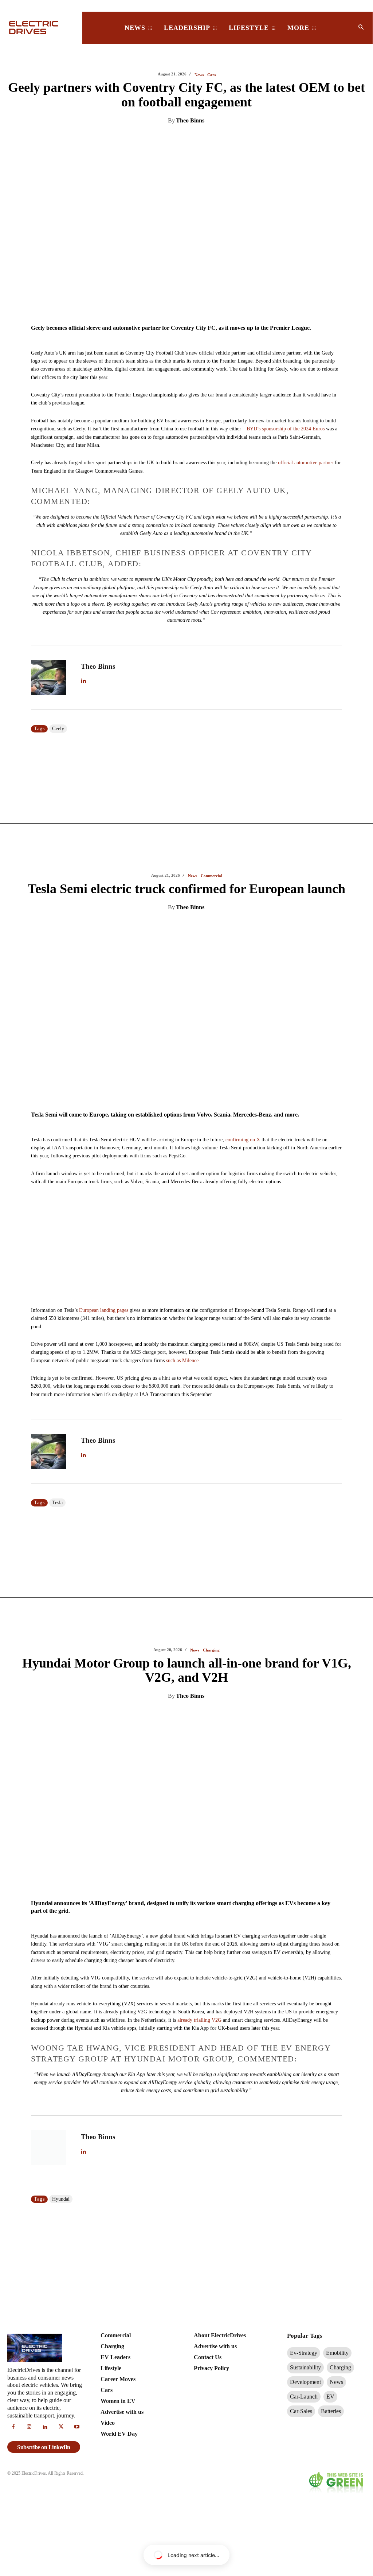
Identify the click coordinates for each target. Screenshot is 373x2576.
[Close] (295, 1231)
